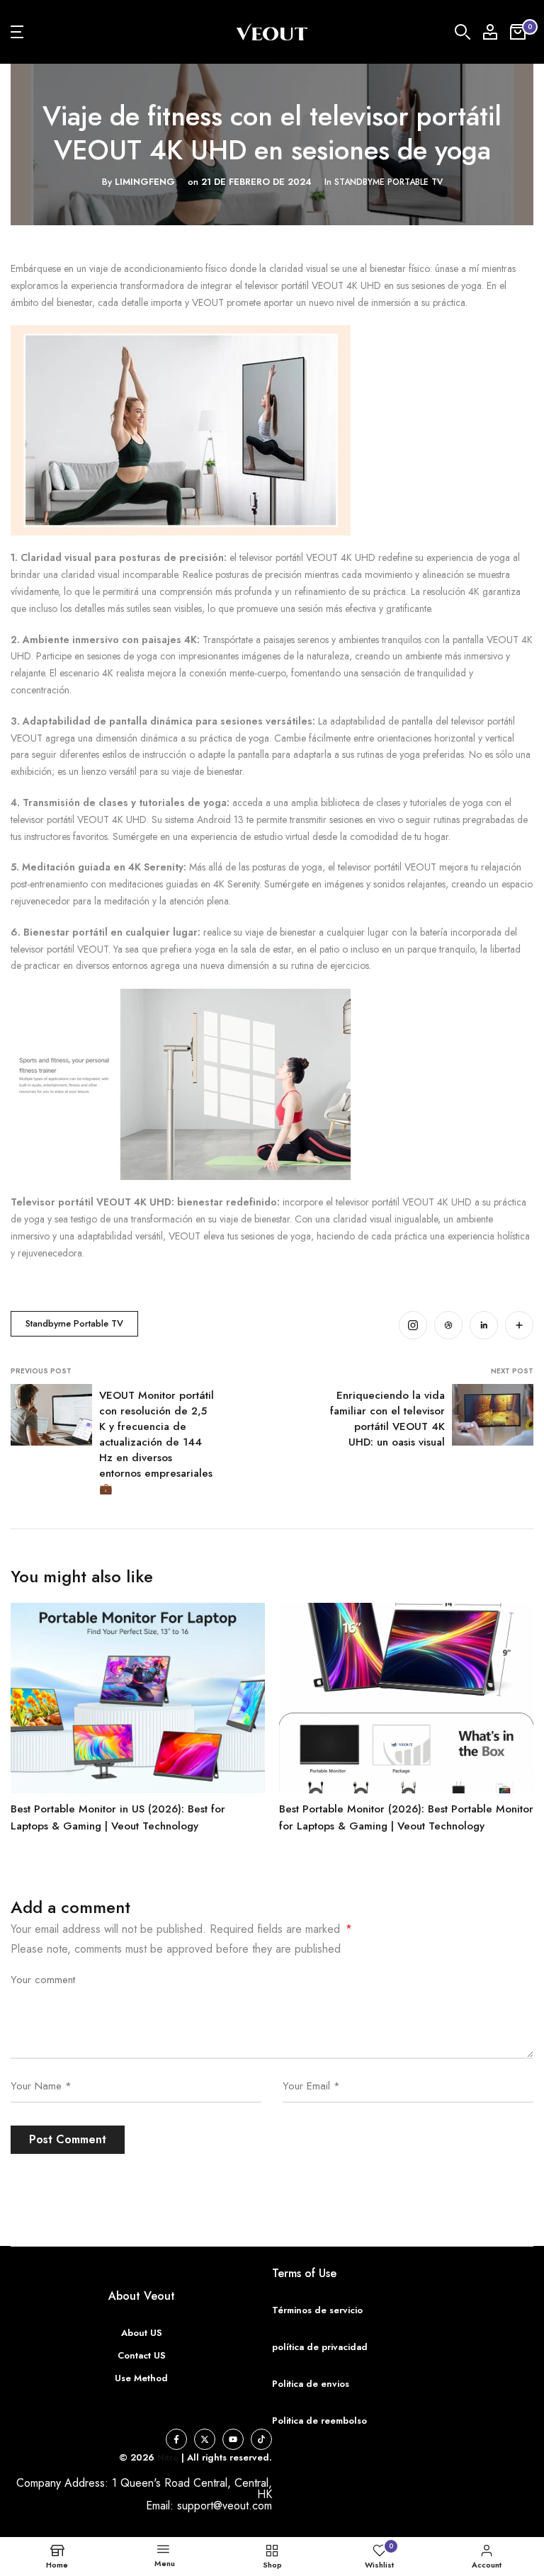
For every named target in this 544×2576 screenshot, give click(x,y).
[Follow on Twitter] (205, 2439)
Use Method (141, 2378)
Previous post (41, 1371)
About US (142, 2333)
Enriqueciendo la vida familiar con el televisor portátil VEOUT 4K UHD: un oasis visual (387, 1419)
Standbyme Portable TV (389, 182)
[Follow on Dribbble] (448, 1325)
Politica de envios (311, 2384)
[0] (518, 32)
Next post (512, 1371)
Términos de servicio (317, 2310)
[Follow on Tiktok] (261, 2439)
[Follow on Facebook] (176, 2439)
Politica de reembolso (319, 2421)
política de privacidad (320, 2347)
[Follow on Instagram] (413, 1325)
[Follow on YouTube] (233, 2439)
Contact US (142, 2355)
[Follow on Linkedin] (484, 1325)
